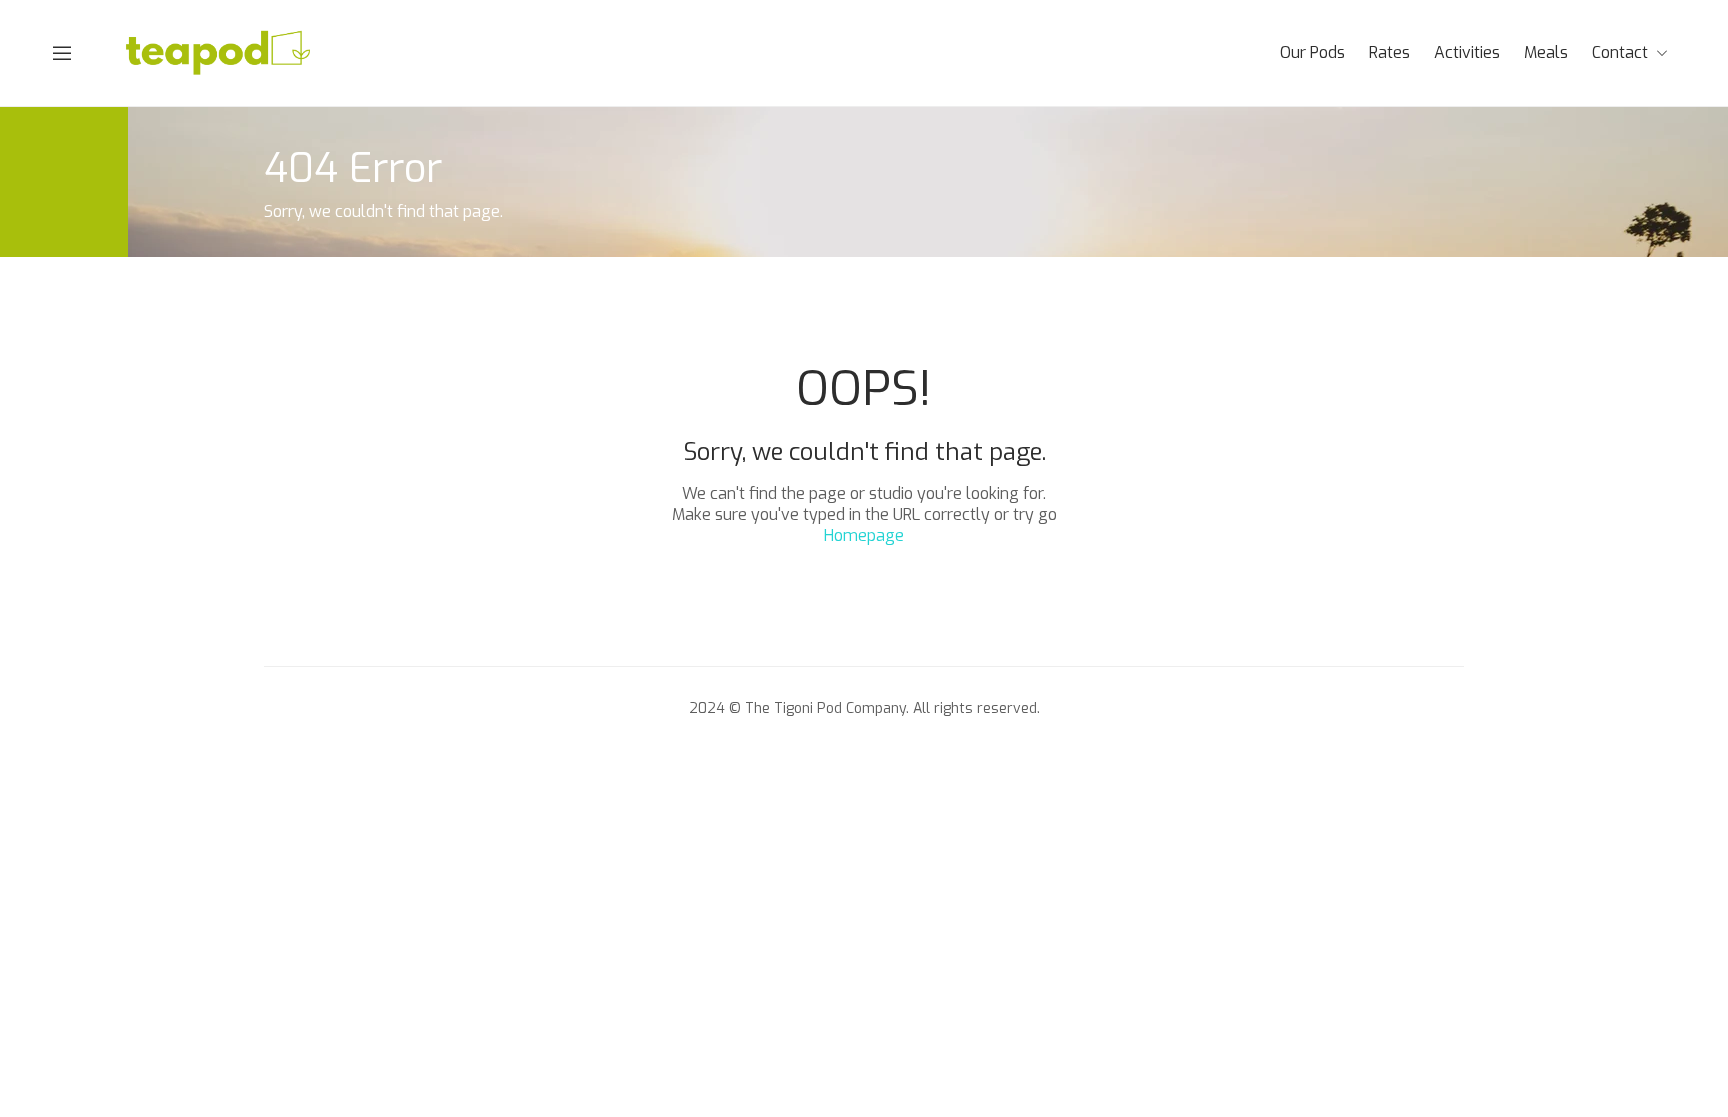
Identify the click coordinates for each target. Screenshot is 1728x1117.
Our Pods (1312, 52)
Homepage (864, 535)
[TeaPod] (219, 51)
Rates (1389, 52)
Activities (1467, 52)
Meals (1546, 52)
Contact (1620, 52)
